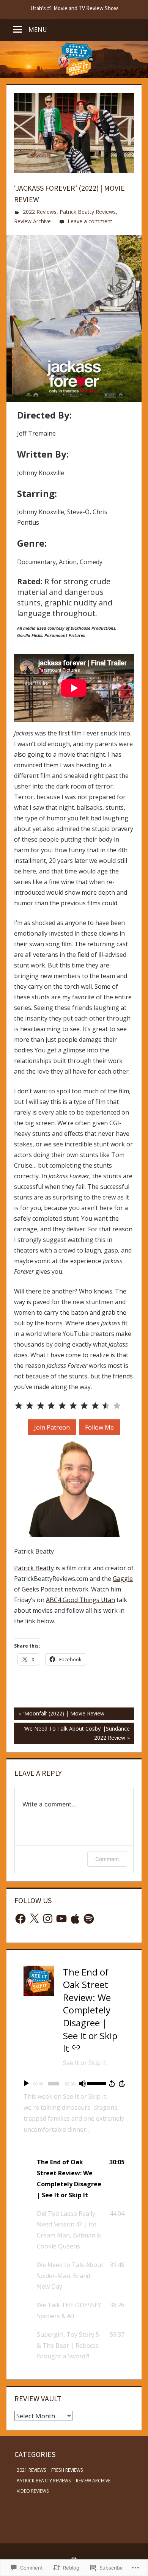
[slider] (96, 2083)
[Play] (26, 2084)
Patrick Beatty (34, 1568)
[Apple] (75, 1919)
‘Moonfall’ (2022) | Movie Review (59, 1715)
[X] (34, 1919)
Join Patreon (52, 1427)
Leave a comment (90, 221)
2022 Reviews (40, 212)
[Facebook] (20, 1919)
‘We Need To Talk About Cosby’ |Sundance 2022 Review (72, 1733)
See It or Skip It (85, 2063)
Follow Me (99, 1427)
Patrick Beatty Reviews (88, 212)
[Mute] (82, 2084)
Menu (38, 30)
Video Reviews (33, 2491)
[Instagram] (48, 1919)
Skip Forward (122, 2084)
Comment (107, 1859)
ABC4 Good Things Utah (80, 1600)
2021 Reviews (31, 2470)
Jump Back (112, 2084)
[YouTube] (61, 1919)
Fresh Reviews (67, 2470)
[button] (74, 2179)
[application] (74, 2084)
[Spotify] (89, 1919)
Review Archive (32, 221)
